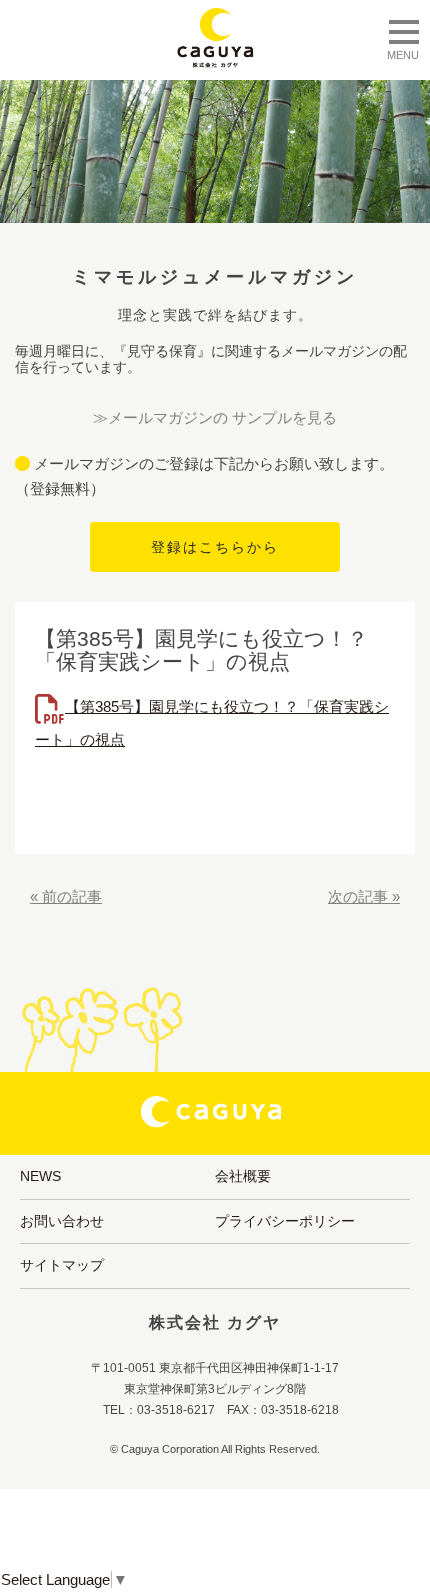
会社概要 (243, 1176)
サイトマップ (62, 1265)
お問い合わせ (62, 1221)
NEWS (40, 1176)
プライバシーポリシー (285, 1221)
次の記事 (358, 896)
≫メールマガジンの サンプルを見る (215, 417)
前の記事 (72, 896)
